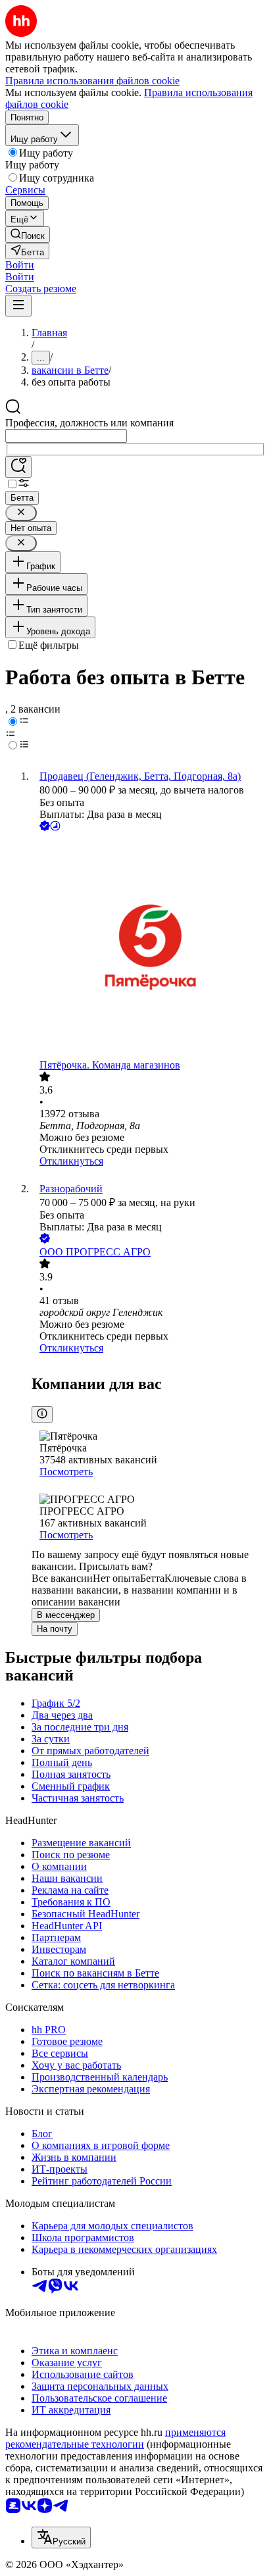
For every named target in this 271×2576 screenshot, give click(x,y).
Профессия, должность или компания (89, 423)
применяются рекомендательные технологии (115, 2438)
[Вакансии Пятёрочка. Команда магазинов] (149, 947)
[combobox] (66, 436)
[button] (20, 265)
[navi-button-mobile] (18, 306)
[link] (28, 235)
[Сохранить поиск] (18, 467)
